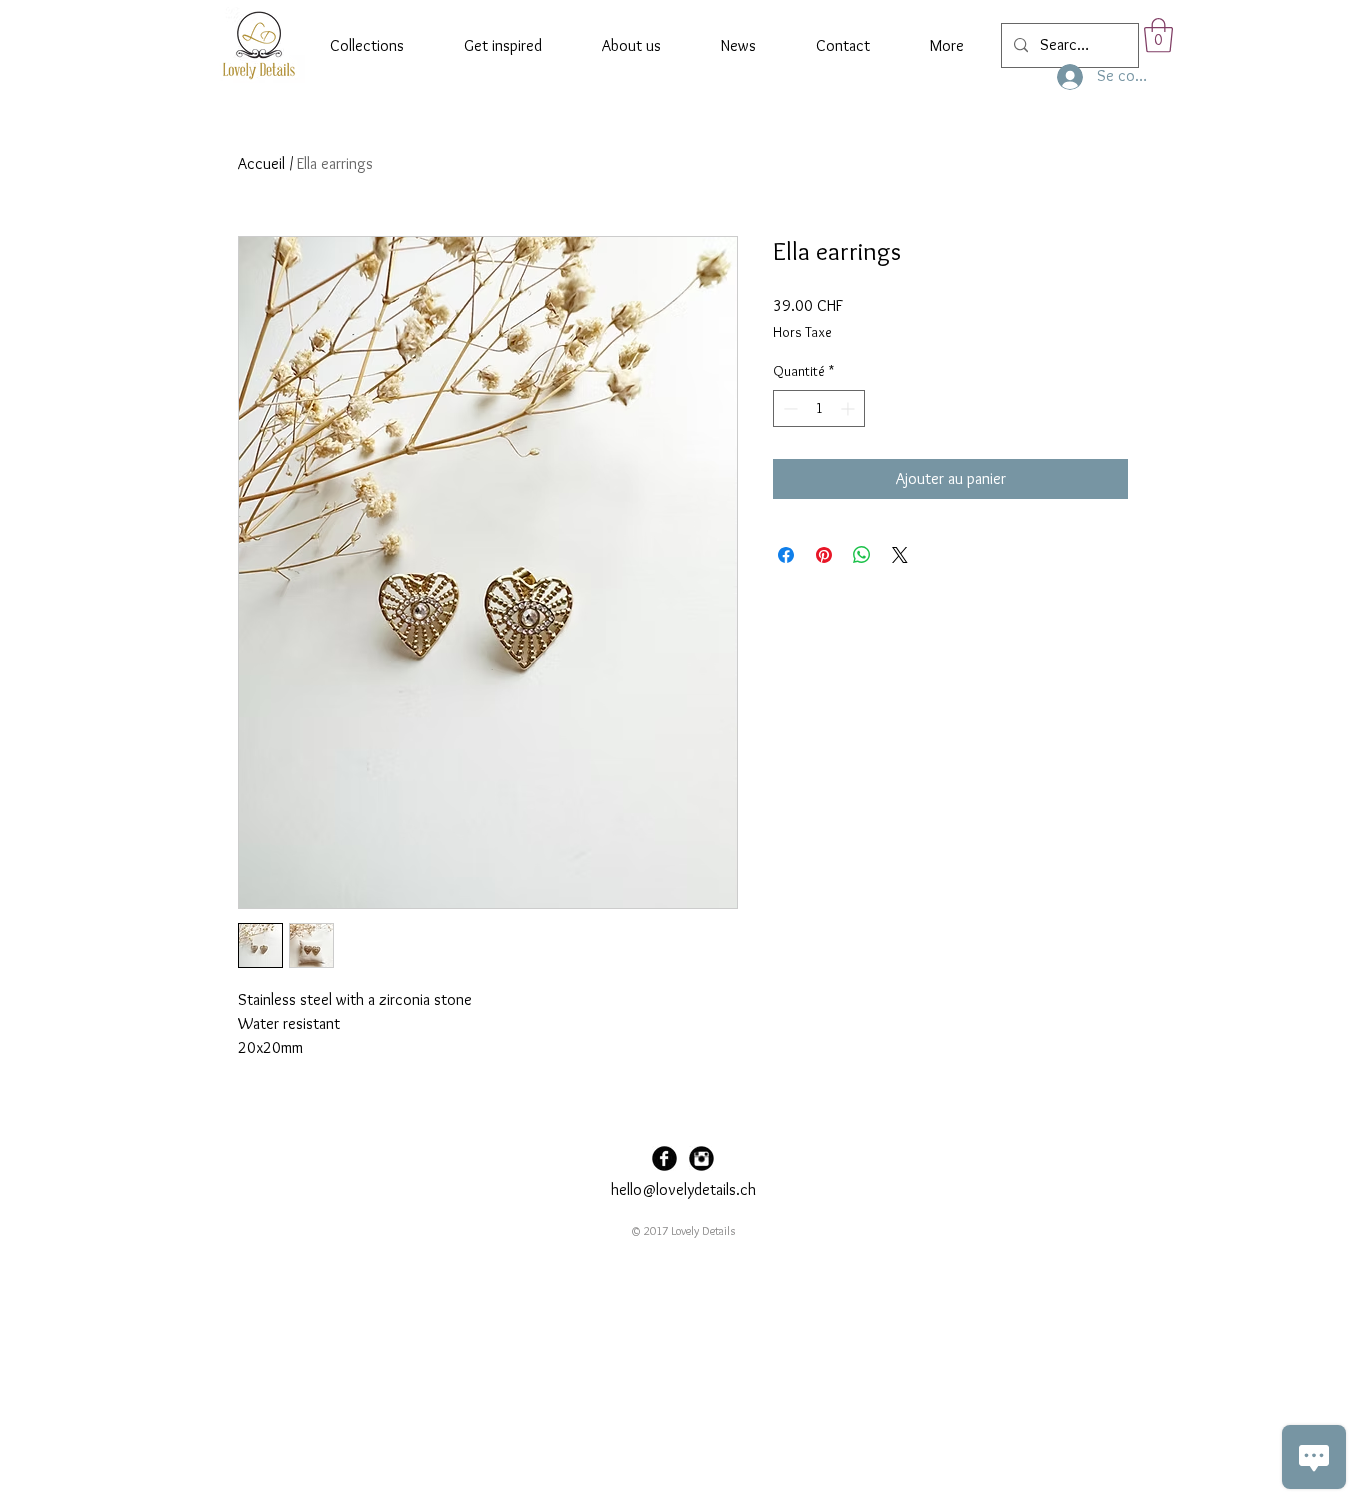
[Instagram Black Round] (701, 1158)
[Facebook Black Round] (664, 1158)
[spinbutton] (819, 408)
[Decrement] (788, 408)
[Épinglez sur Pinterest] (824, 555)
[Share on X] (900, 555)
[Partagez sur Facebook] (786, 555)
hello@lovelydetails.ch (683, 1189)
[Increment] (849, 408)
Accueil (261, 163)
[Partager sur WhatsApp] (862, 555)
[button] (1158, 35)
